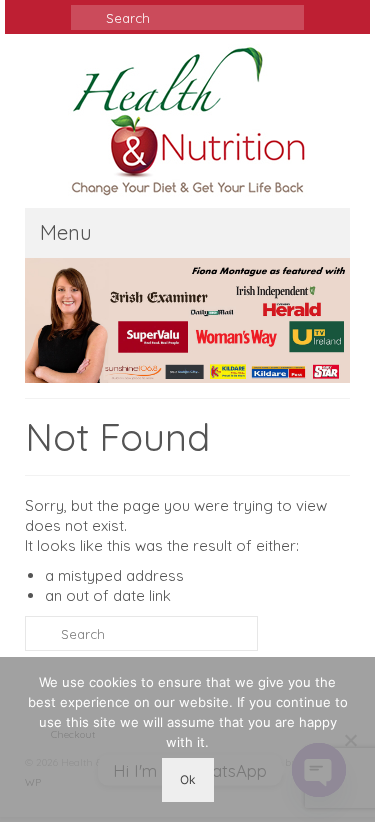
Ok (188, 779)
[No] (350, 740)
